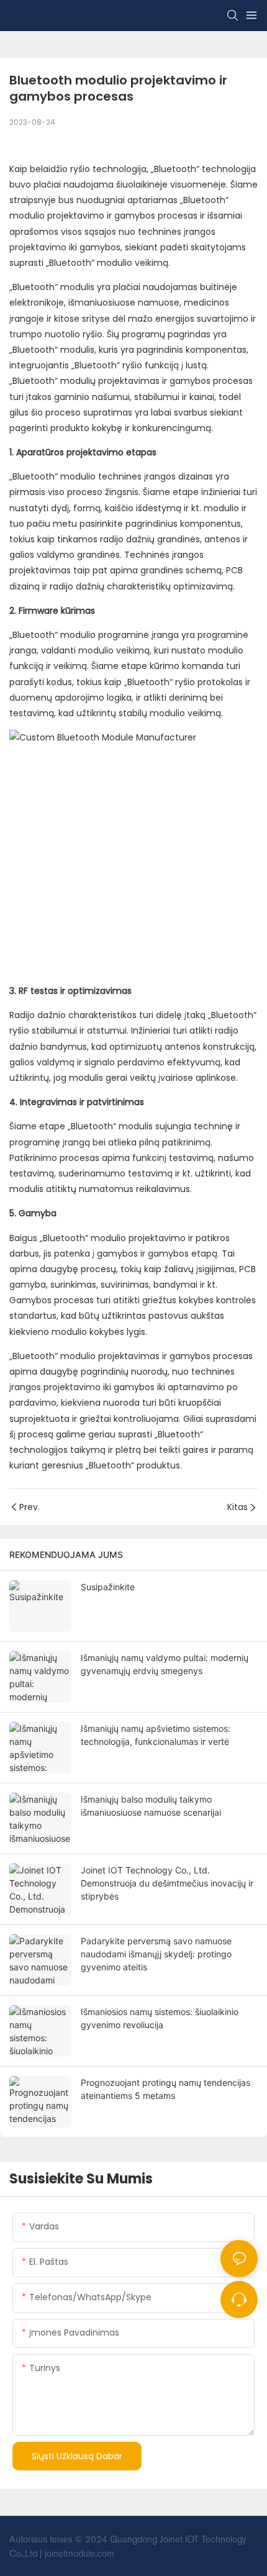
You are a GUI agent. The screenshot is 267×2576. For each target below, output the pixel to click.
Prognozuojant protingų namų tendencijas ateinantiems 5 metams (165, 2089)
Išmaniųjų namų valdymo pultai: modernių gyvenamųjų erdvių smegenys (165, 1664)
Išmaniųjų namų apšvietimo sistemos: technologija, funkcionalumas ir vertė (156, 1735)
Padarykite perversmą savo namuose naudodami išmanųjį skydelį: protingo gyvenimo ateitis (156, 1954)
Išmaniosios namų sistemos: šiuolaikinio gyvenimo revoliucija (160, 2018)
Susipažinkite (108, 1587)
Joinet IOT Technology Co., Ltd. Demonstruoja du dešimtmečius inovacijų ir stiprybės (167, 1883)
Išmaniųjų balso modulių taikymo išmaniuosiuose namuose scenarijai (151, 1806)
